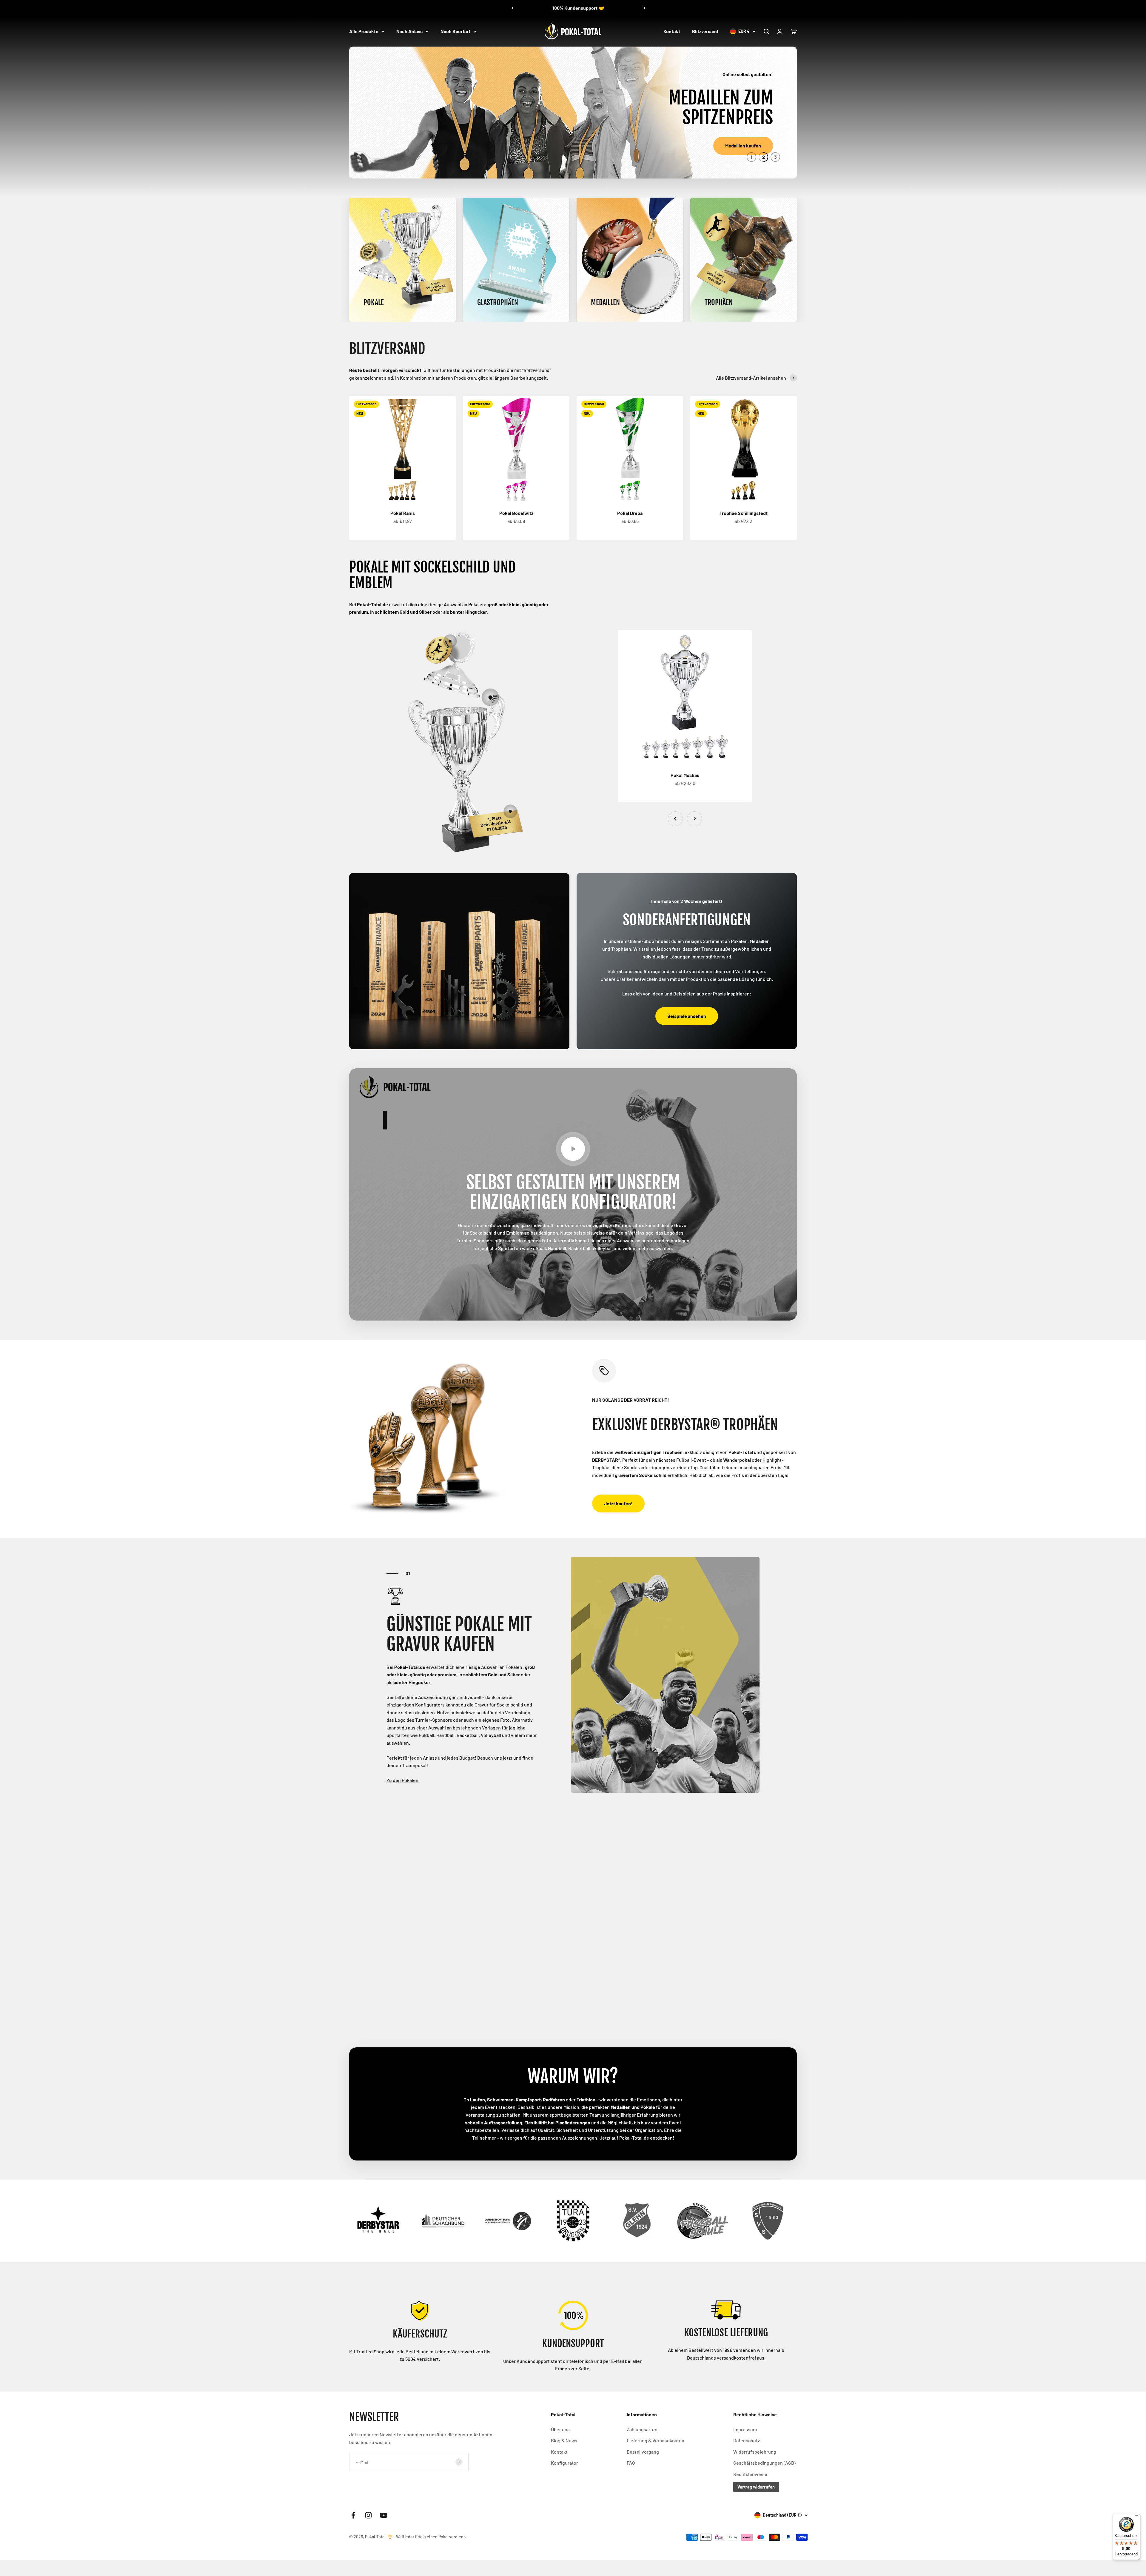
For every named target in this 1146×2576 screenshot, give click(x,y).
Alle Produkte (364, 31)
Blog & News (564, 2440)
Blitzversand (705, 31)
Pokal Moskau (685, 775)
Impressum (745, 2429)
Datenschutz (747, 2440)
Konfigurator (564, 2463)
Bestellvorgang (643, 2452)
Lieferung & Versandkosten (656, 2440)
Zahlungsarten (642, 2429)
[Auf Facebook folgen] (353, 2515)
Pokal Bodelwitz (516, 513)
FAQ (631, 2463)
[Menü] (1136, 2517)
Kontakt (672, 31)
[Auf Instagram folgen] (368, 2515)
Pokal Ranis (403, 513)
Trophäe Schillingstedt (744, 513)
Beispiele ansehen (687, 1016)
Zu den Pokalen (402, 1780)
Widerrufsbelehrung (755, 2452)
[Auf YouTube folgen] (384, 2515)
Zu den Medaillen (404, 2012)
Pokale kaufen (400, 146)
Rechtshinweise (750, 2474)
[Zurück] (512, 8)
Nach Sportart (455, 31)
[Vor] (644, 8)
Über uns (560, 2429)
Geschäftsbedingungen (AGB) (764, 2463)
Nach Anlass (409, 31)
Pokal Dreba (630, 513)
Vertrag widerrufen (756, 2487)
